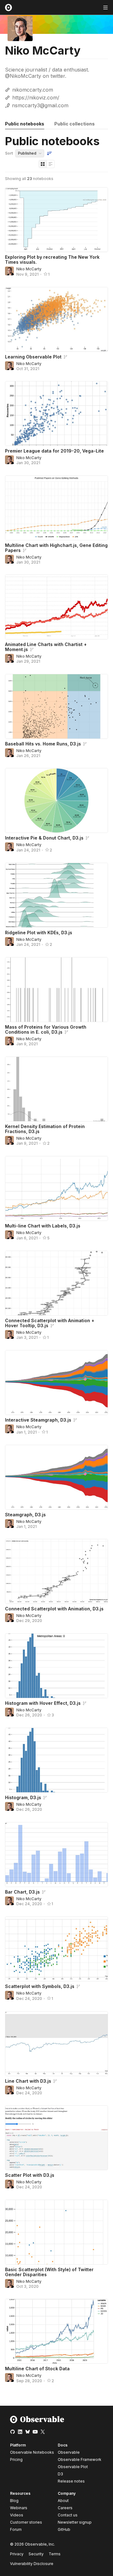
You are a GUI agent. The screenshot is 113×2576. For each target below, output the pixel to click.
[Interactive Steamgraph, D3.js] (56, 1383)
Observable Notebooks (32, 2452)
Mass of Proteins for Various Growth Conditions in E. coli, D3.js (46, 1029)
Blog (14, 2501)
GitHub (64, 2529)
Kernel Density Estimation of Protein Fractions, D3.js (45, 1129)
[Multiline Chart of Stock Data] (56, 2331)
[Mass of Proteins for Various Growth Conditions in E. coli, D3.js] (56, 990)
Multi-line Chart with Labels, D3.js (43, 1226)
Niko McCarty (29, 269)
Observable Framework (80, 2459)
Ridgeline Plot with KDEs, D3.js (39, 933)
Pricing (16, 2459)
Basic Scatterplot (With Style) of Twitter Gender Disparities (49, 2272)
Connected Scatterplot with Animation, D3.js (54, 1609)
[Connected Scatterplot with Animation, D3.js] (56, 1571)
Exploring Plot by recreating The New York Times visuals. (52, 260)
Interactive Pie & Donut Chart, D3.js (44, 838)
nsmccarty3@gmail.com (40, 105)
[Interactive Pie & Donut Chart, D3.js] (56, 800)
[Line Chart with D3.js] (56, 2044)
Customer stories (26, 2522)
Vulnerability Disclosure (32, 2564)
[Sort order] (49, 153)
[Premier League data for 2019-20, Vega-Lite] (56, 413)
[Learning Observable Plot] (56, 319)
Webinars (19, 2508)
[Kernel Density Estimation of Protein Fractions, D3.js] (56, 1089)
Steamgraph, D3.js (25, 1515)
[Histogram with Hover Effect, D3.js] (56, 1666)
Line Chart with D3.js (28, 2081)
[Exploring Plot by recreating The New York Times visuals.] (56, 220)
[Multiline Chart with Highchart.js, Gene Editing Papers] (56, 508)
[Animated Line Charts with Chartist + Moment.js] (56, 607)
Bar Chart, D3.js (22, 1892)
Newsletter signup (75, 2522)
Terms (55, 2554)
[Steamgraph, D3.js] (56, 1477)
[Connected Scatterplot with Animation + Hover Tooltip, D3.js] (56, 1283)
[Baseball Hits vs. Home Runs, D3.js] (56, 706)
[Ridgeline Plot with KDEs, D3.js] (56, 895)
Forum (16, 2529)
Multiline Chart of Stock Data (37, 2369)
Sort (9, 153)
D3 (60, 2474)
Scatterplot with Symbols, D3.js (40, 1986)
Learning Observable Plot (33, 357)
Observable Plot (73, 2467)
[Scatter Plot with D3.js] (56, 2138)
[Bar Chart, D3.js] (56, 1855)
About (63, 2501)
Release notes (71, 2481)
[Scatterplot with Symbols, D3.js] (56, 1949)
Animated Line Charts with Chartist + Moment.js (46, 647)
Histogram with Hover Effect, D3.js (43, 1703)
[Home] (37, 2422)
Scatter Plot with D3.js (30, 2175)
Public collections (75, 124)
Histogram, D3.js (23, 1797)
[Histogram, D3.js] (56, 1760)
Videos (17, 2515)
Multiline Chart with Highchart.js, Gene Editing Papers (56, 548)
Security (36, 2554)
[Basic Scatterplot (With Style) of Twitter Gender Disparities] (56, 2232)
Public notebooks (25, 124)
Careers (65, 2508)
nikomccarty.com (33, 90)
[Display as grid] (43, 164)
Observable (69, 2452)
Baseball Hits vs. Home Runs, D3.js (43, 744)
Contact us (68, 2515)
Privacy (17, 2554)
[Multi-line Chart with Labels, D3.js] (56, 1188)
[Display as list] (51, 164)
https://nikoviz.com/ (36, 98)
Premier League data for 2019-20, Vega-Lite (54, 451)
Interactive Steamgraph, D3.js (38, 1420)
